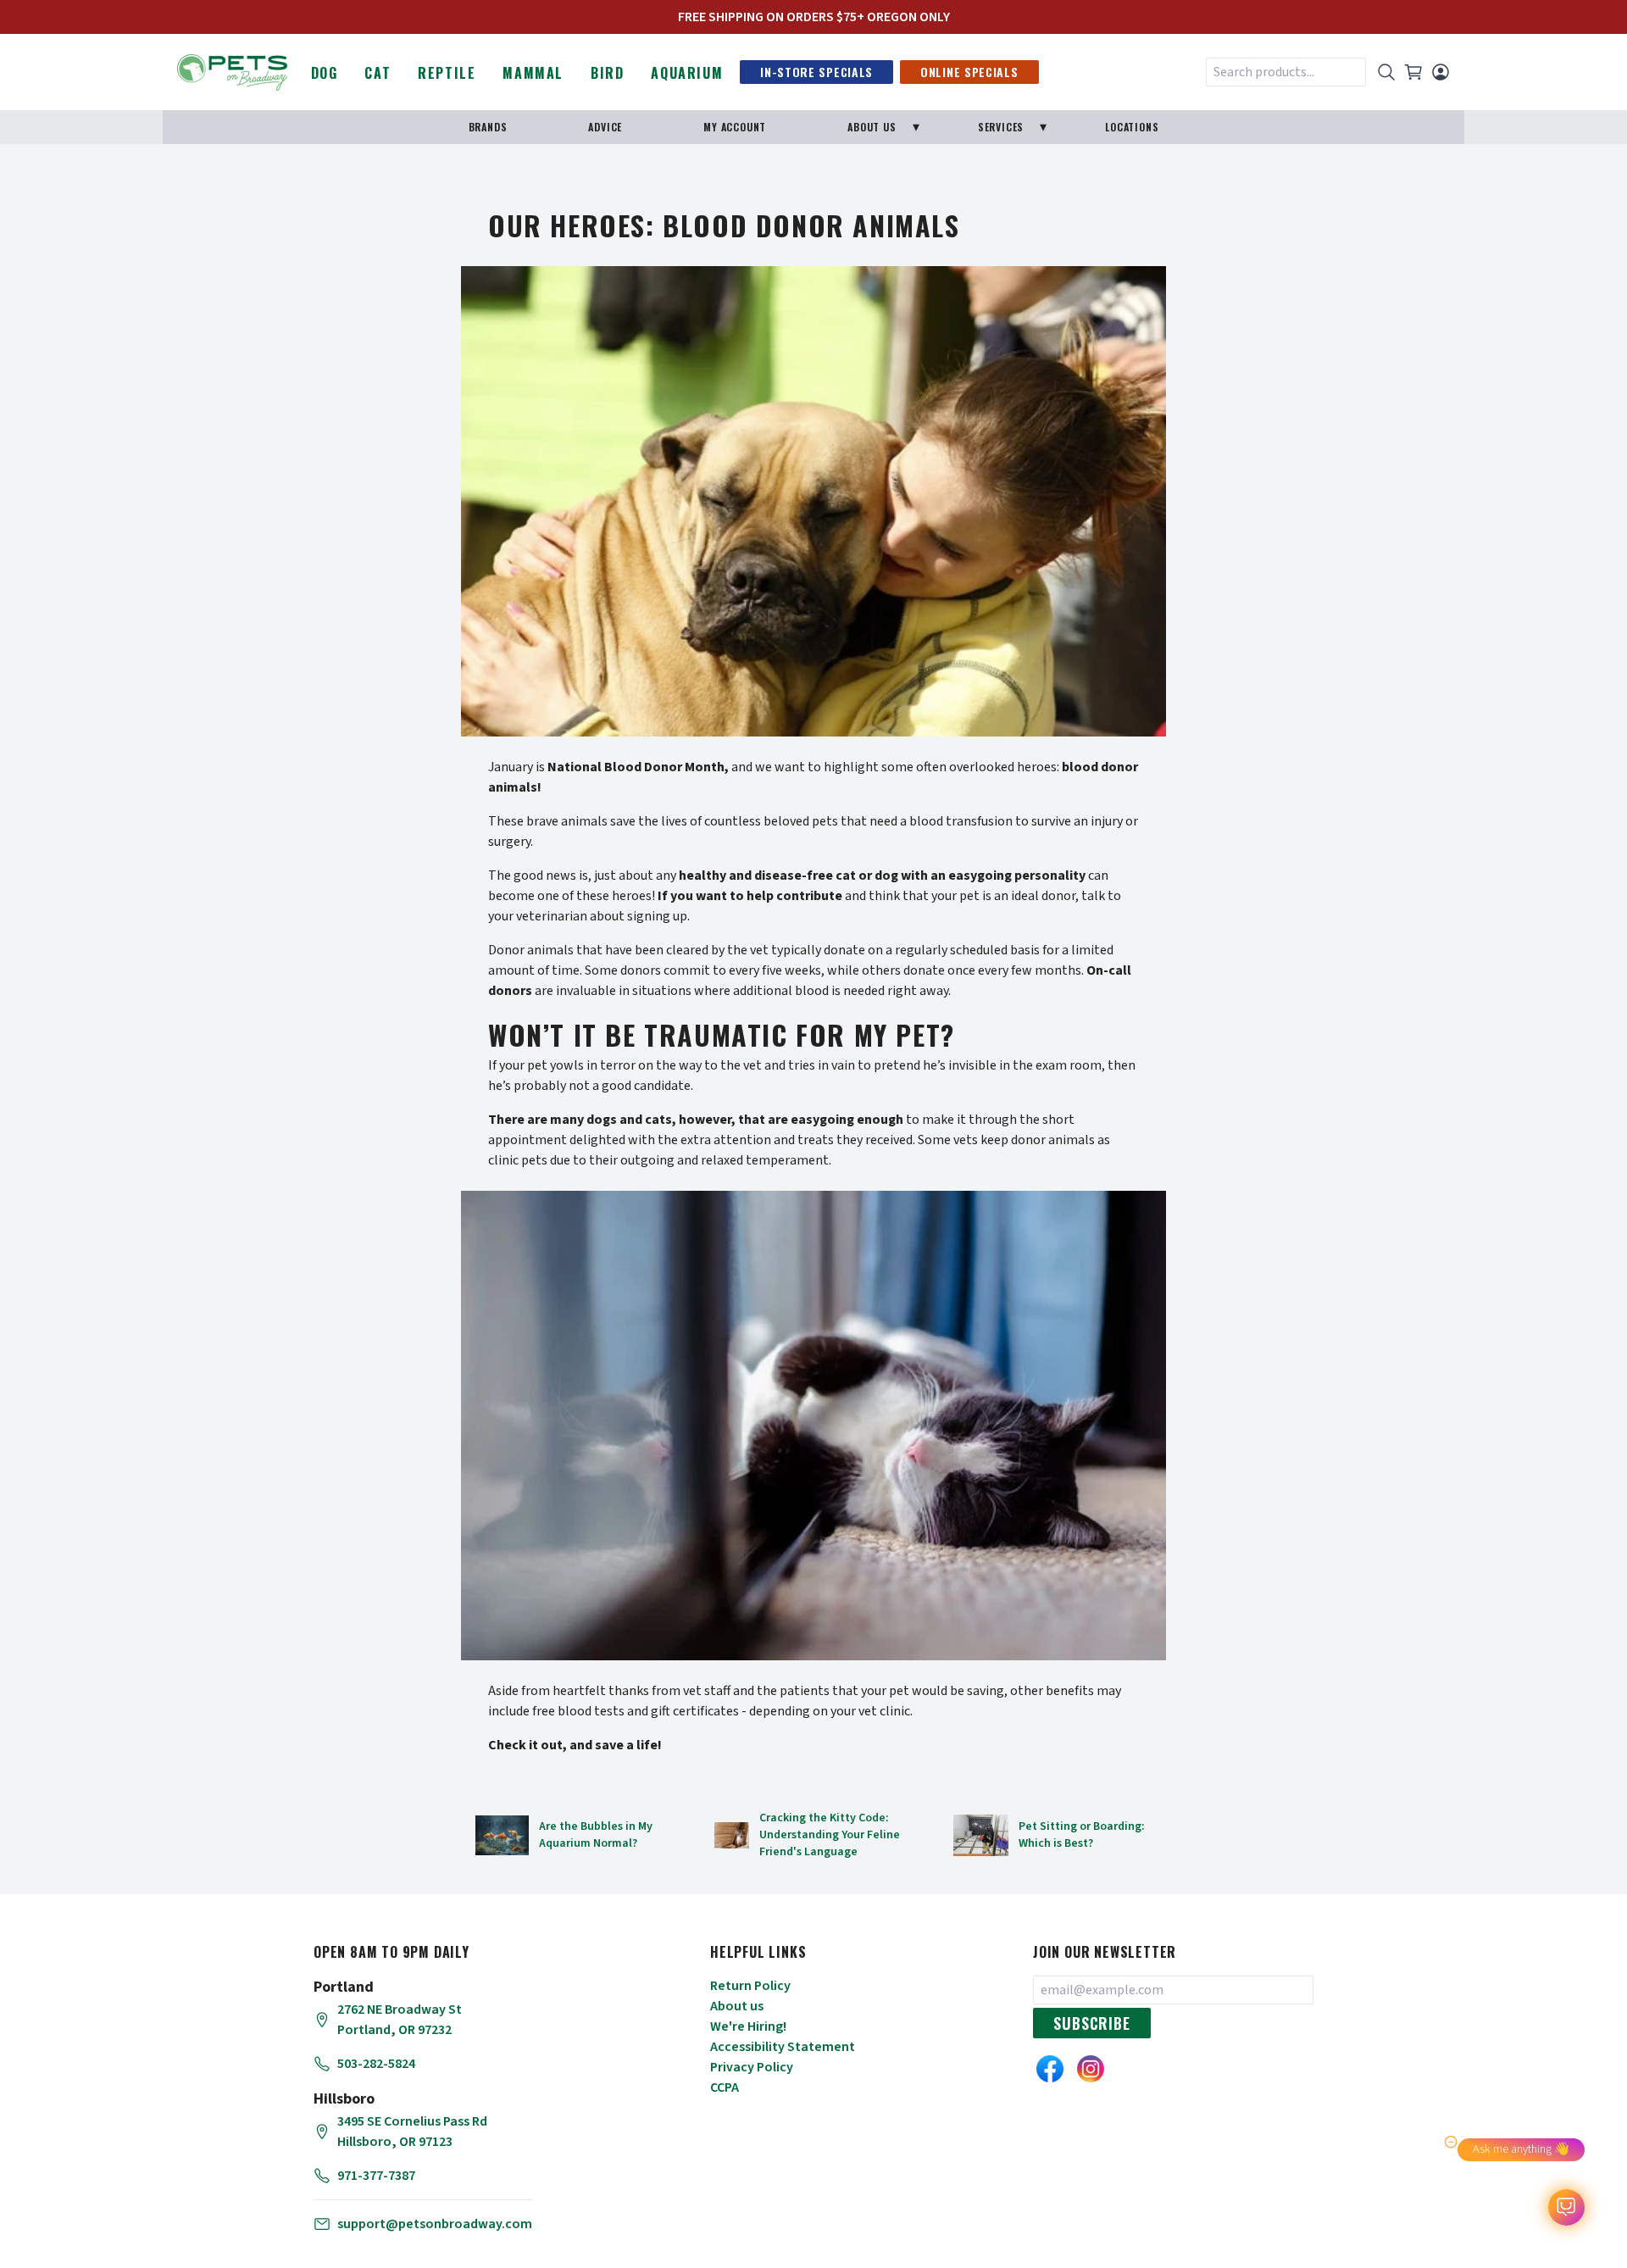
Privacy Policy (752, 2067)
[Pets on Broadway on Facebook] (1050, 2069)
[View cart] (1413, 72)
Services (1001, 127)
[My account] (1441, 72)
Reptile (447, 73)
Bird (607, 73)
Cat (378, 73)
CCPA (725, 2087)
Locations (1132, 127)
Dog (325, 73)
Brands (488, 127)
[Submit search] (1386, 72)
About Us (872, 127)
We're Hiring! (748, 2026)
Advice (605, 127)
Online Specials (969, 72)
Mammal (533, 73)
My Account (735, 127)
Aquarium (687, 73)
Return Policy (750, 1986)
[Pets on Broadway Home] (232, 70)
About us (737, 2006)
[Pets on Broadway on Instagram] (1091, 2069)
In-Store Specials (816, 72)
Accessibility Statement (783, 2047)
